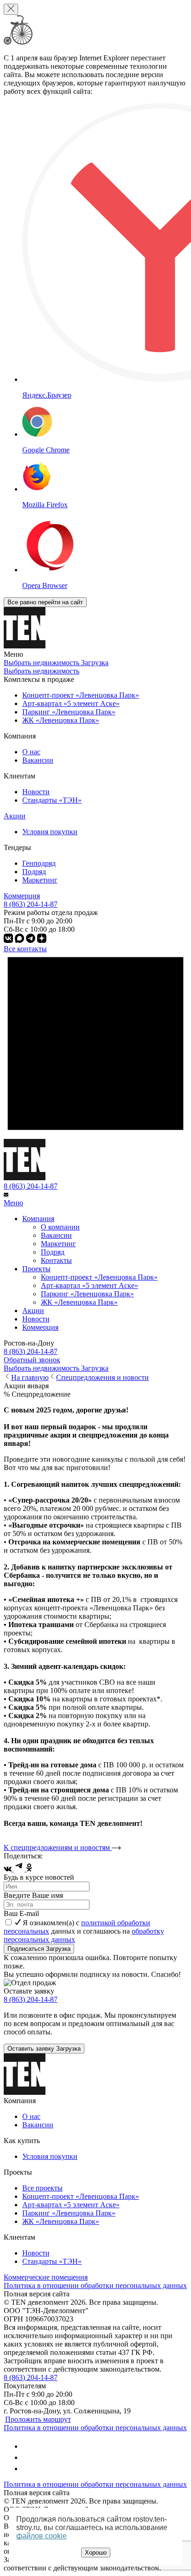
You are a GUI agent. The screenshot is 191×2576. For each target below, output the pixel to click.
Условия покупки (50, 832)
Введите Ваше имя (33, 1895)
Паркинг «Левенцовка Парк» (87, 1294)
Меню (13, 1203)
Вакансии (38, 760)
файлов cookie (41, 2536)
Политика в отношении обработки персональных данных (95, 2285)
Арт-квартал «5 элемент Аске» (89, 1285)
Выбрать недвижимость (41, 671)
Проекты (36, 1269)
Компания (38, 1219)
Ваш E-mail (21, 1913)
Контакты (56, 1260)
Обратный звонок (32, 1360)
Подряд (34, 872)
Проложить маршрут (38, 2419)
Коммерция (22, 896)
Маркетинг (40, 880)
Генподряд (39, 863)
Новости (36, 792)
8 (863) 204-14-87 (31, 1186)
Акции (15, 816)
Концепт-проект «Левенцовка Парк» (99, 1277)
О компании (60, 1227)
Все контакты (25, 949)
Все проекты (42, 2188)
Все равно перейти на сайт (45, 602)
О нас (31, 752)
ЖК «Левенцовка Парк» (79, 1302)
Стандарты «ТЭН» (52, 800)
